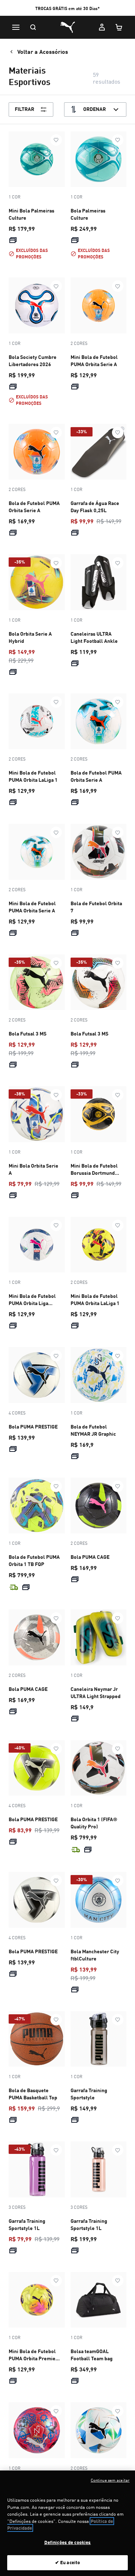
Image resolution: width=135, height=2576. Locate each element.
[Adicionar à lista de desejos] (56, 140)
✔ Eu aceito (67, 2562)
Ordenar (94, 109)
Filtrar (24, 109)
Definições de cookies (68, 2542)
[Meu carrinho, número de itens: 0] (119, 27)
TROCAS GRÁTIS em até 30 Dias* (67, 8)
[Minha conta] (102, 27)
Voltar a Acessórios (43, 52)
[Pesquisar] (33, 27)
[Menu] (16, 27)
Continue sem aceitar (110, 2480)
